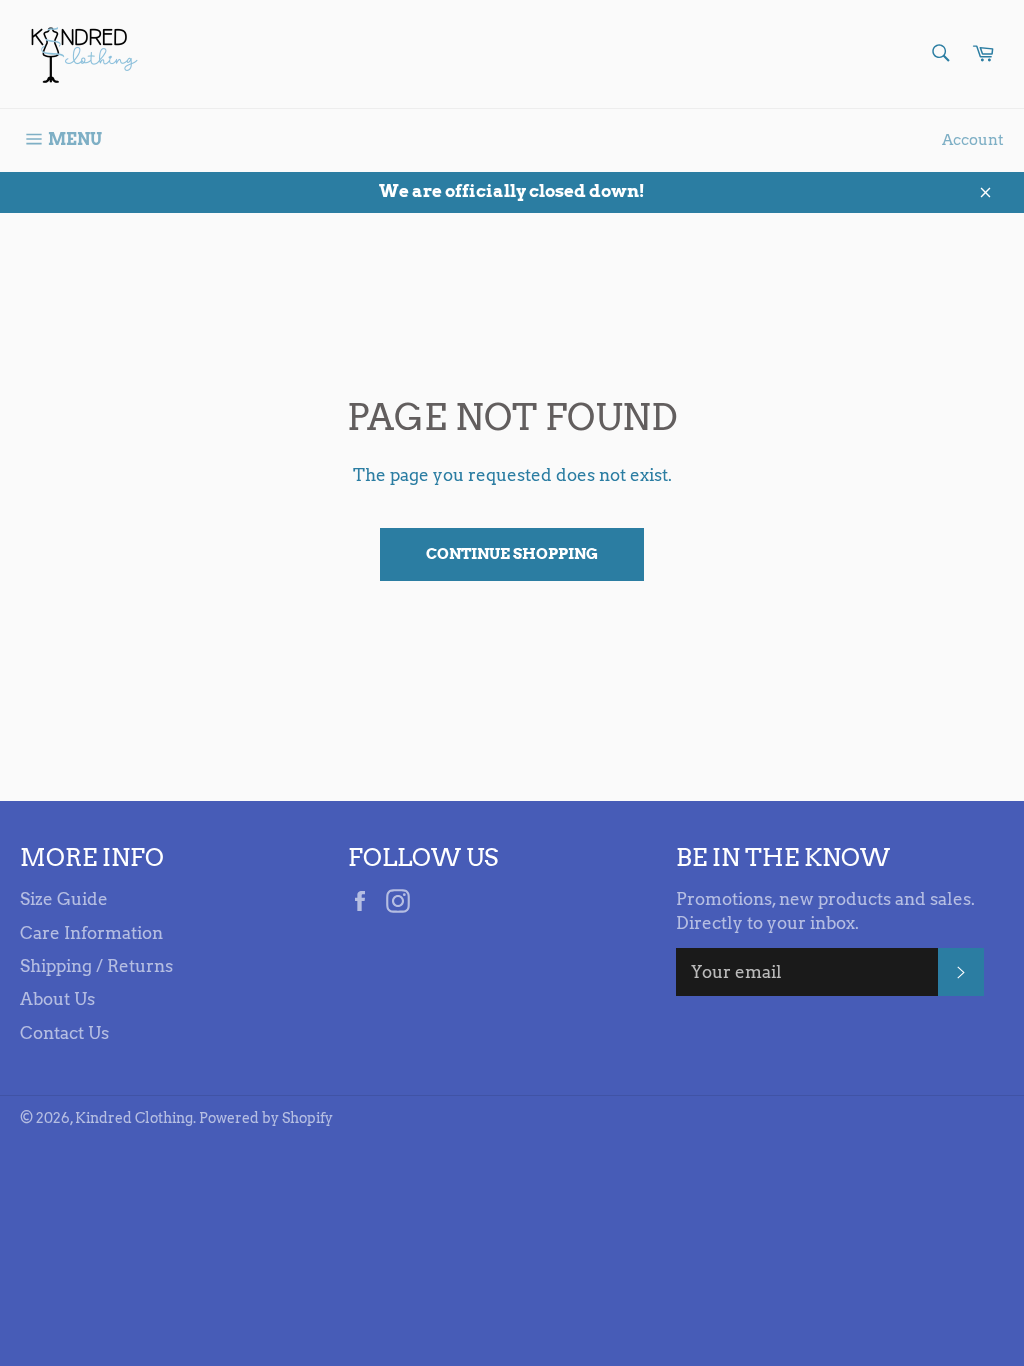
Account (973, 140)
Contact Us (64, 1033)
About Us (57, 999)
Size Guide (64, 899)
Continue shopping (512, 554)
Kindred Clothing (134, 1118)
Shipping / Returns (96, 966)
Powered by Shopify (266, 1118)
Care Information (91, 933)
